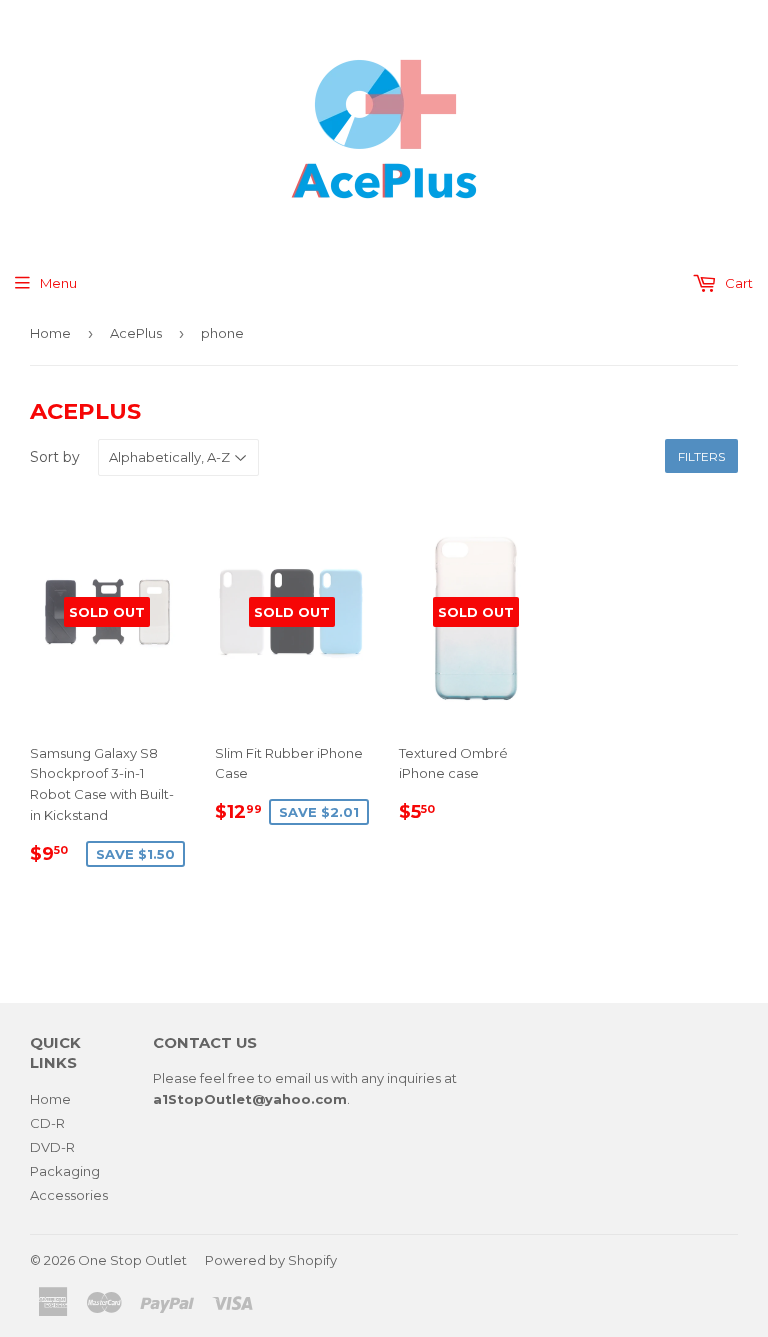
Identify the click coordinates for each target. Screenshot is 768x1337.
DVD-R (52, 1147)
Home (50, 333)
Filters (701, 456)
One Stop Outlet (132, 1260)
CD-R (47, 1123)
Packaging (65, 1171)
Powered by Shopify (271, 1260)
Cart (737, 283)
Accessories (69, 1195)
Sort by (55, 457)
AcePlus (136, 333)
